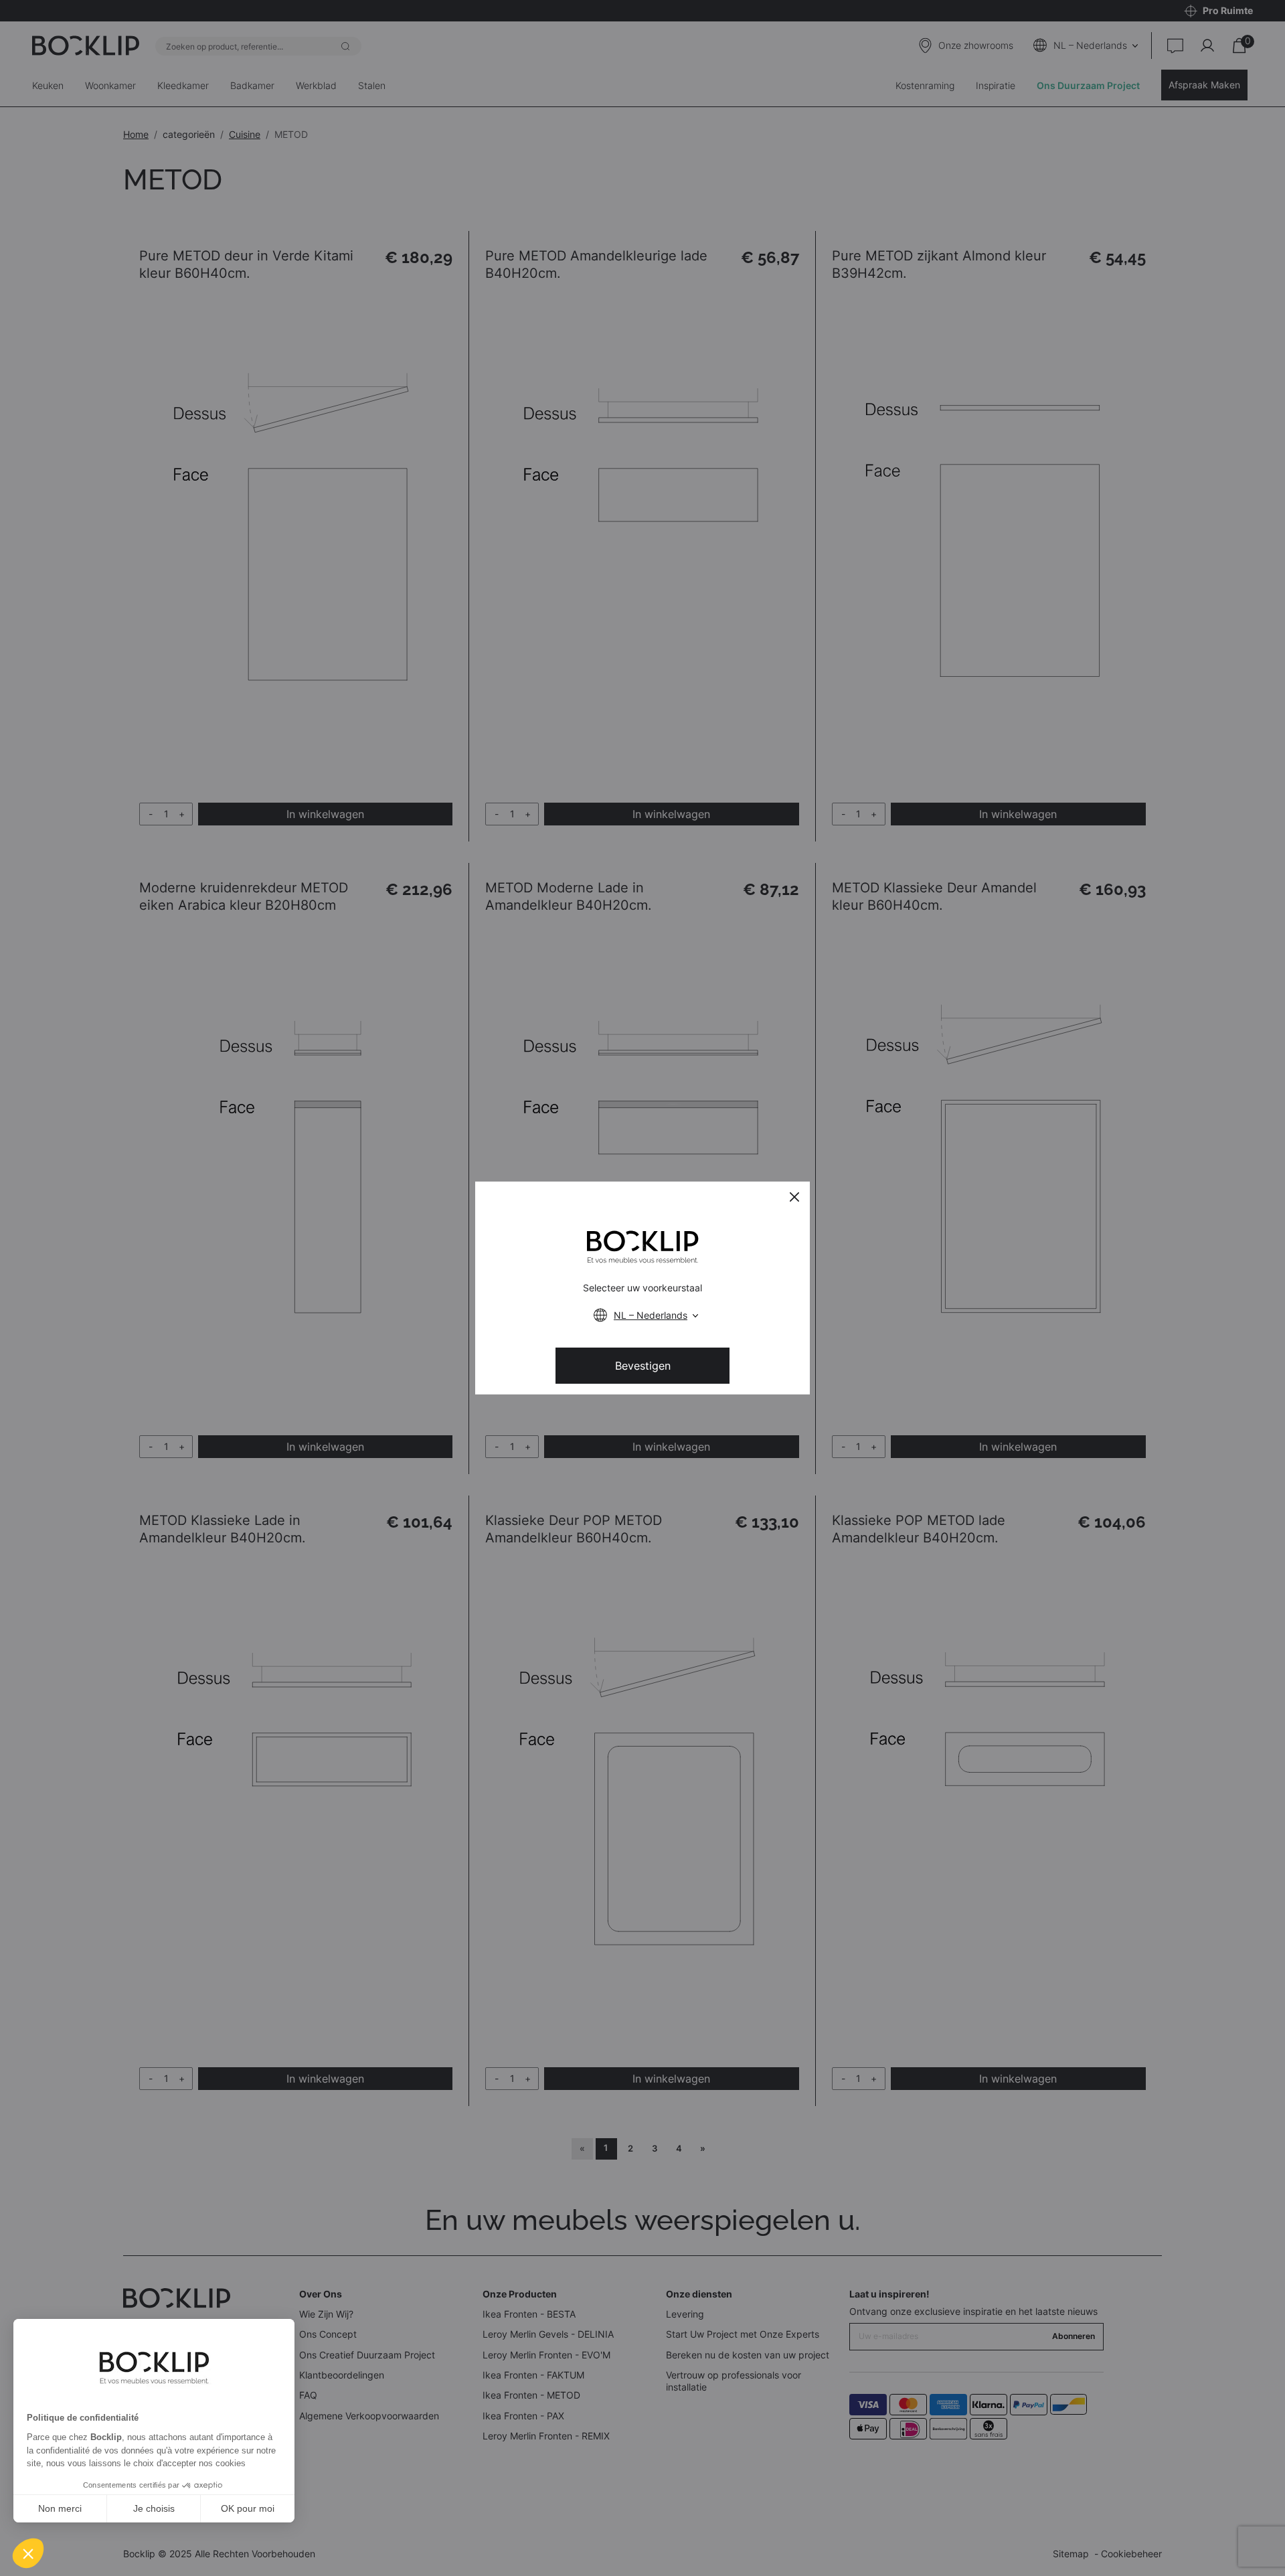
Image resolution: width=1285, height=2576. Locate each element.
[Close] (794, 1197)
